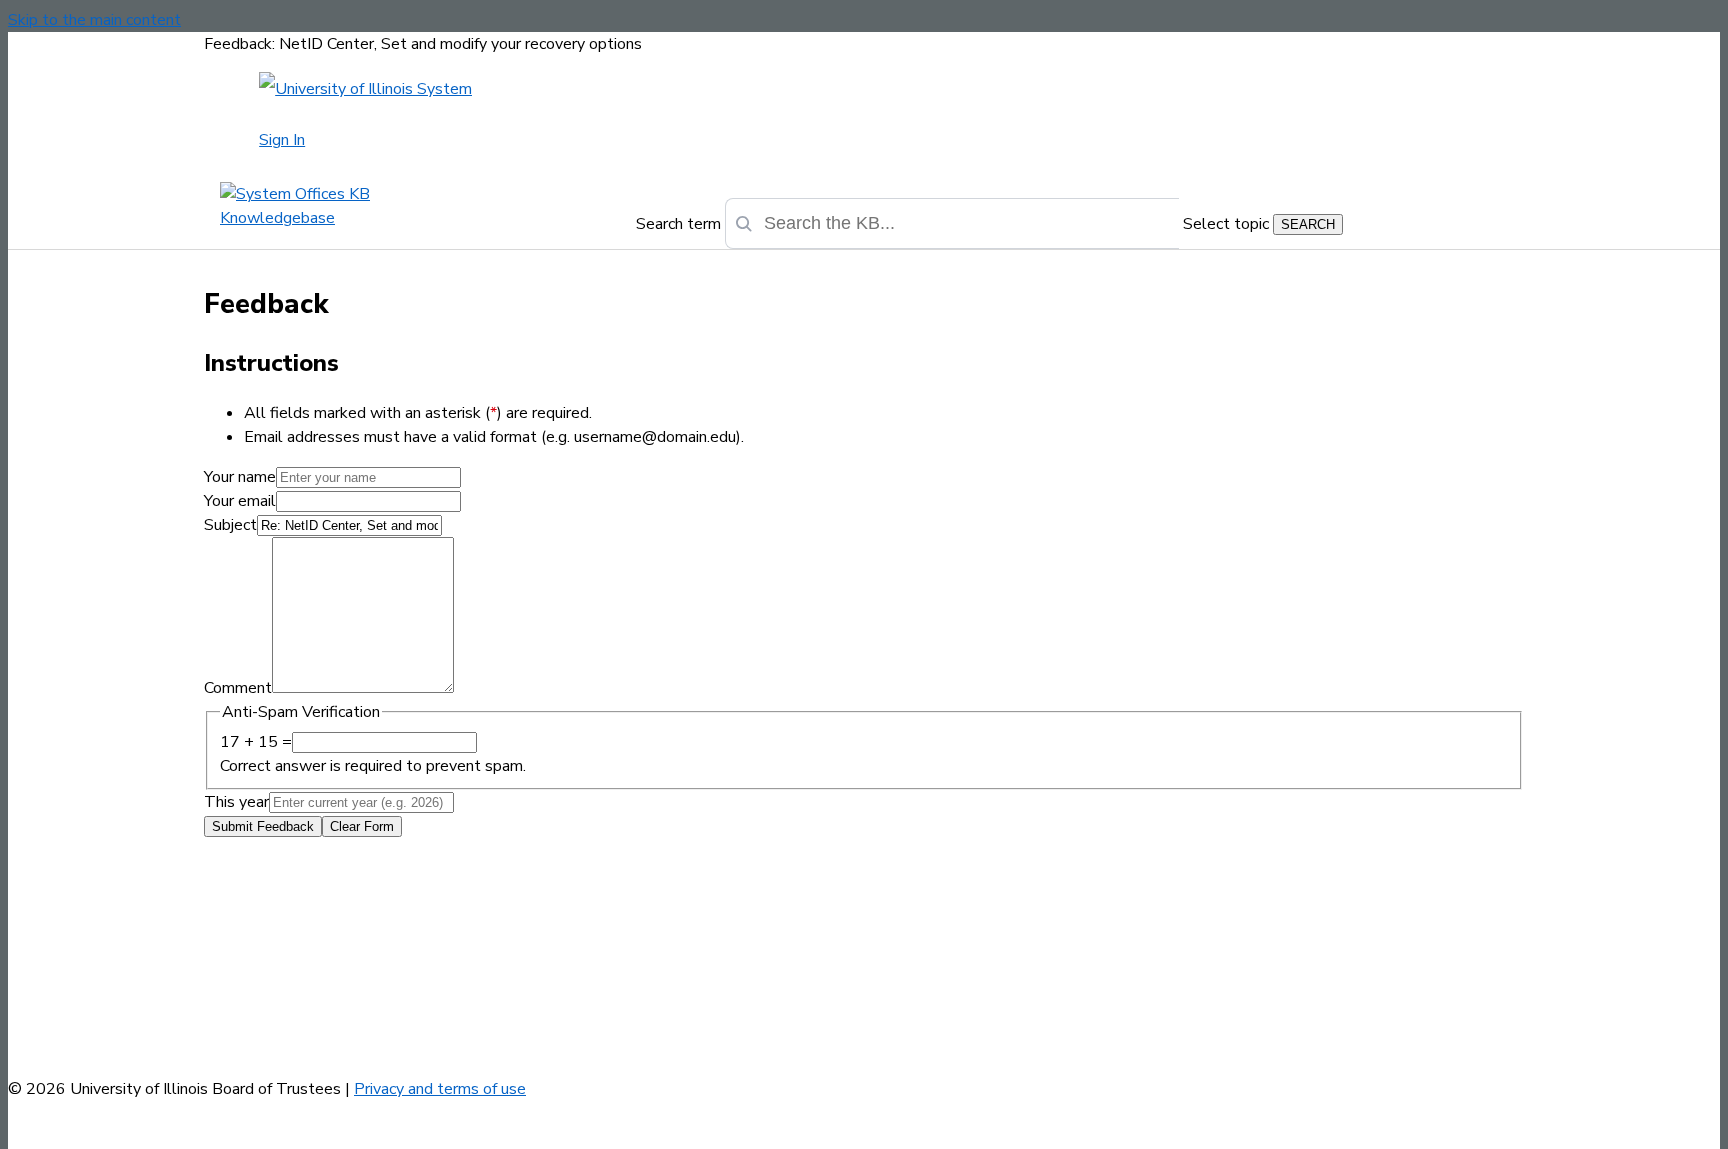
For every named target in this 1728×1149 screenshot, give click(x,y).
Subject (230, 525)
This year (236, 802)
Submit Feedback (263, 826)
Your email (240, 501)
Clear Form (362, 826)
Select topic (1226, 224)
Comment (238, 688)
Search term (678, 224)
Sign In (282, 140)
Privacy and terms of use (440, 1089)
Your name (240, 477)
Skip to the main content (94, 20)
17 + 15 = (256, 742)
